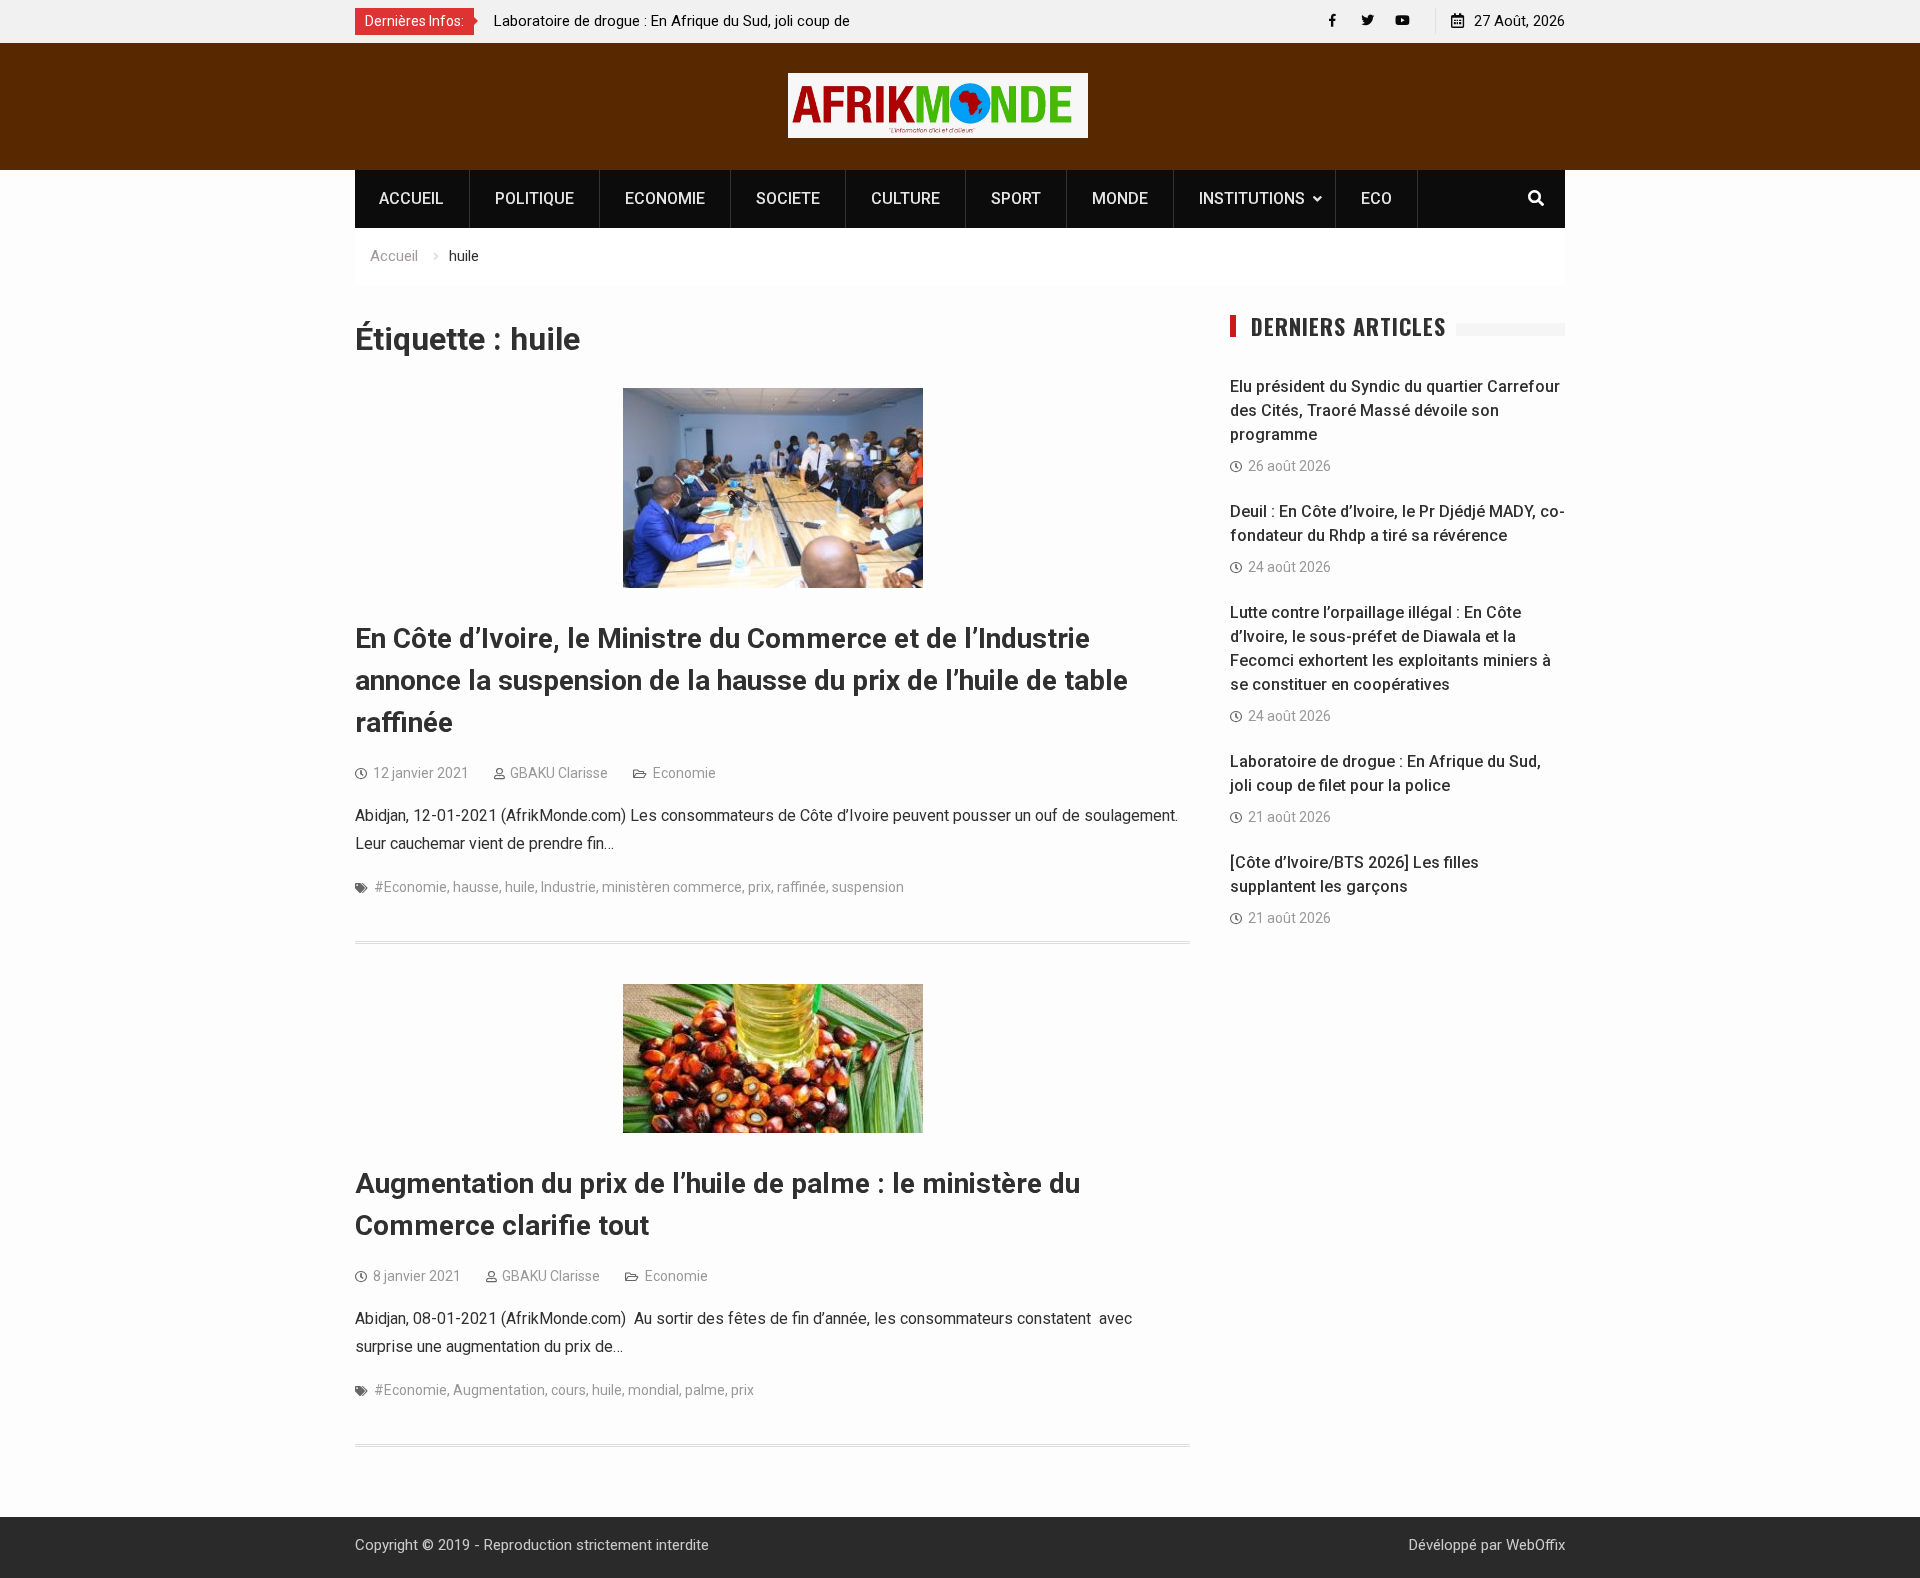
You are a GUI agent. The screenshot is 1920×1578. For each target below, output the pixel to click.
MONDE (1120, 198)
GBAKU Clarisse (559, 773)
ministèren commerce (672, 887)
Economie (684, 773)
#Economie (410, 887)
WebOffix (1535, 1545)
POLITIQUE (534, 198)
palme (705, 1390)
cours (568, 1390)
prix (759, 887)
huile (520, 887)
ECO (1376, 198)
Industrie (568, 887)
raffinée (801, 887)
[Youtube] (1402, 20)
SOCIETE (788, 198)
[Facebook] (1332, 20)
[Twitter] (1367, 20)
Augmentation (499, 1390)
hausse (476, 887)
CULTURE (905, 198)
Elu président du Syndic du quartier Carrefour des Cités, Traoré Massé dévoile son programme (1395, 410)
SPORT (1016, 198)
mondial (653, 1390)
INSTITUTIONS (1252, 198)
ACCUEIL (411, 198)
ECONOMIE (665, 198)
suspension (868, 887)
